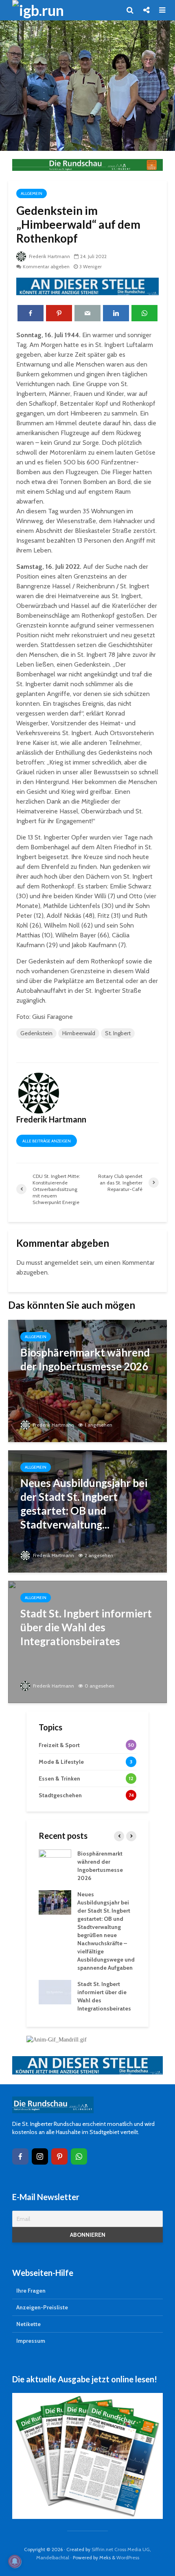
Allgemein (32, 193)
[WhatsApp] (79, 2156)
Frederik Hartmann (49, 256)
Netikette (28, 2324)
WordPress (128, 2557)
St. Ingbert (118, 1033)
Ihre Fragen (31, 2291)
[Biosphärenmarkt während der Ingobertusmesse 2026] (87, 1380)
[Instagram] (40, 2156)
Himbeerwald (79, 1033)
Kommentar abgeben (46, 266)
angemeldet (61, 1263)
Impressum (31, 2341)
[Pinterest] (59, 2156)
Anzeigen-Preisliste (42, 2307)
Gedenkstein (36, 1033)
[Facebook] (20, 2156)
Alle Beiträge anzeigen (47, 1141)
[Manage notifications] (15, 2561)
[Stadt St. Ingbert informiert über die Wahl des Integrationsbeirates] (87, 1641)
